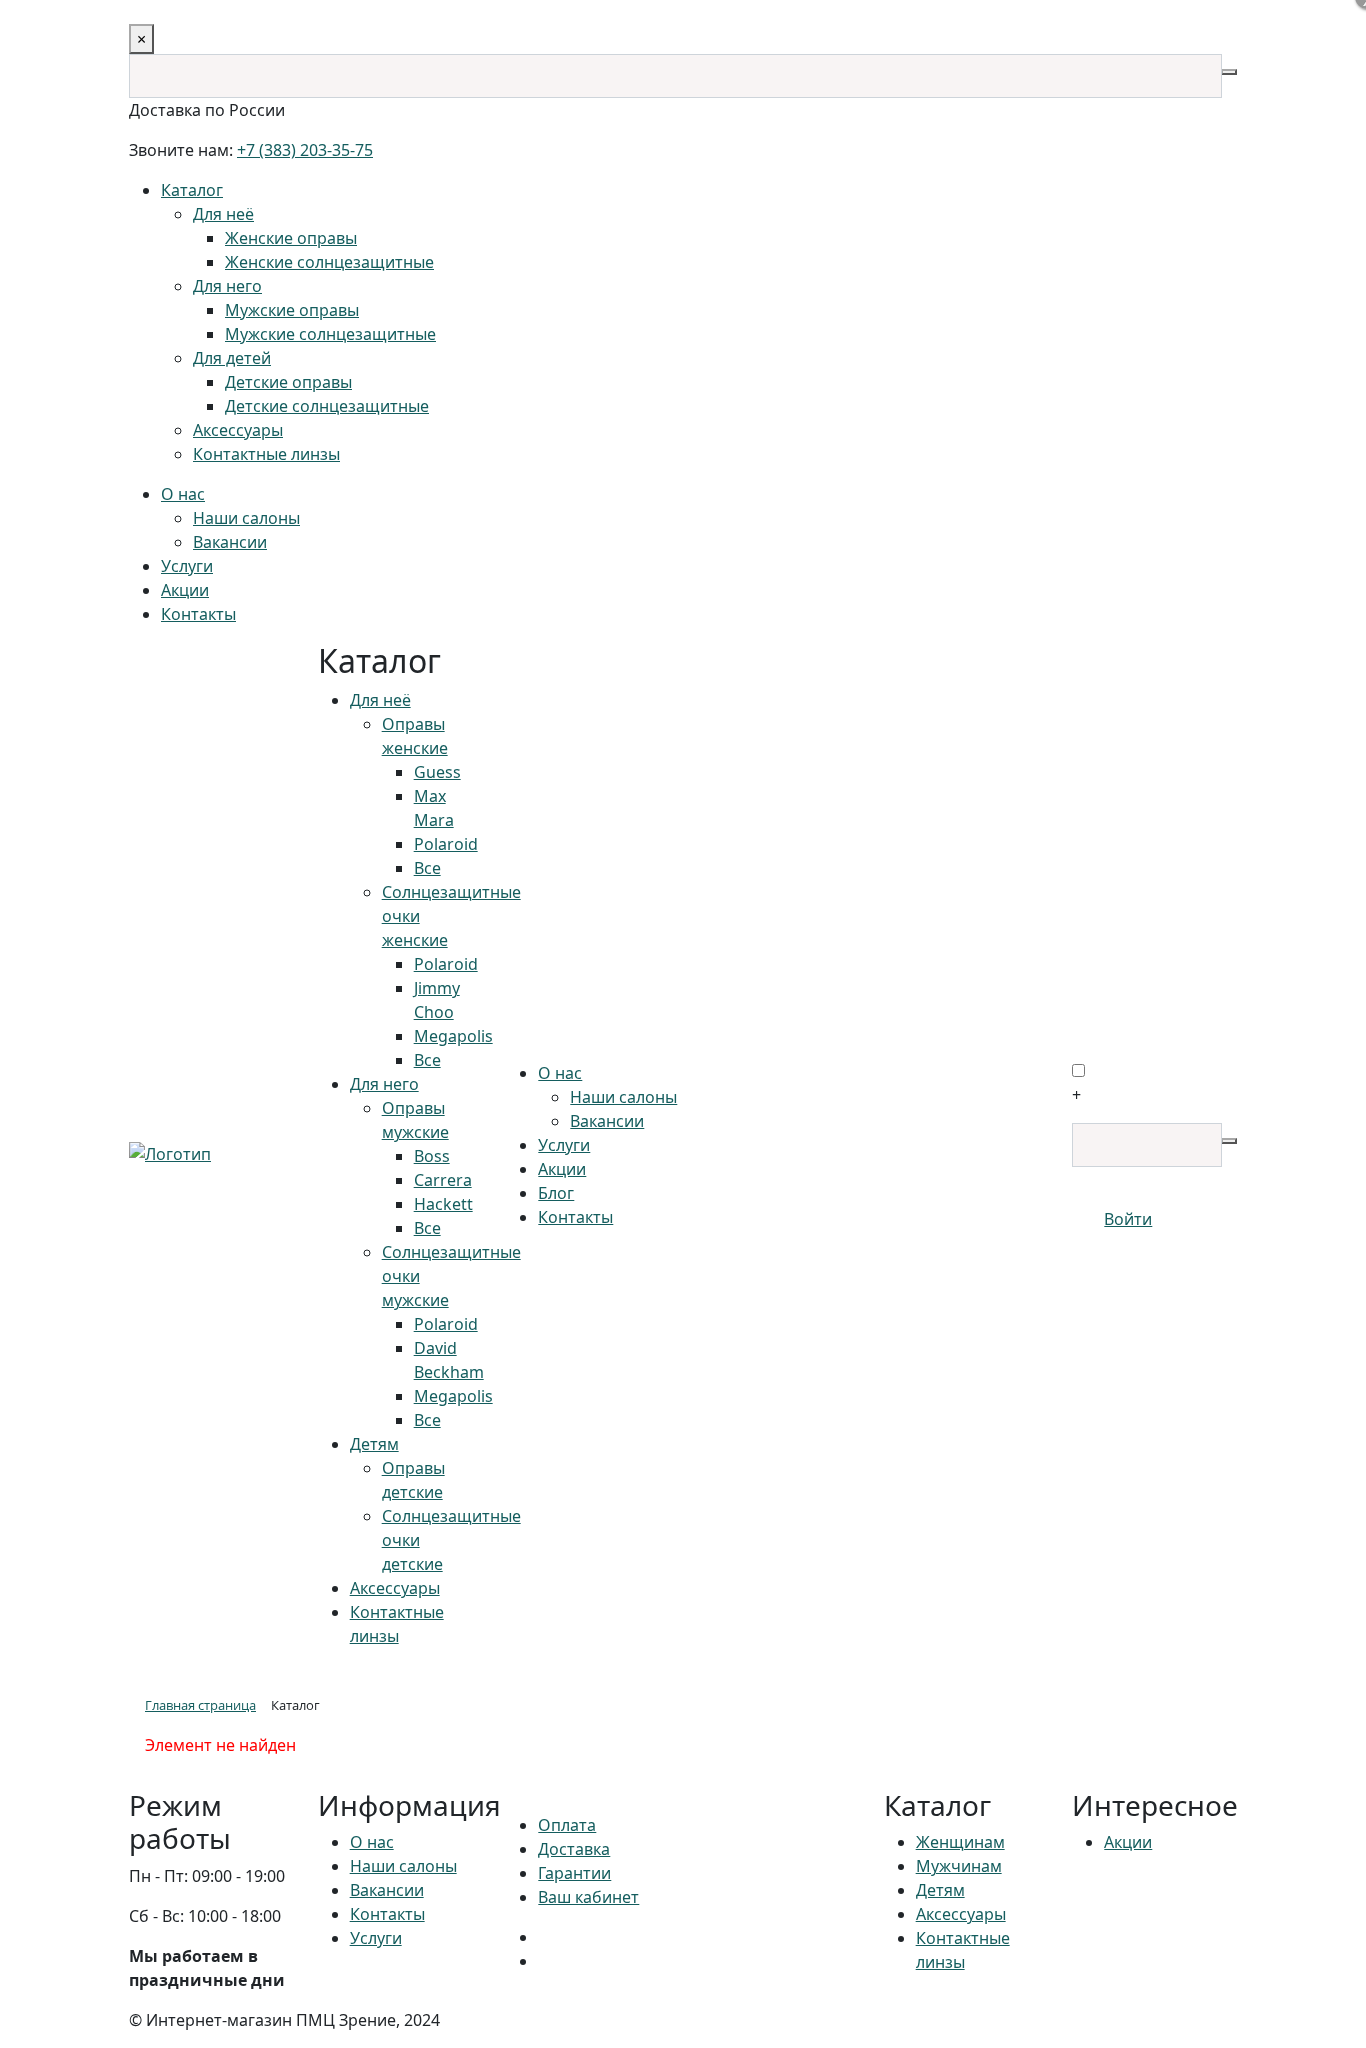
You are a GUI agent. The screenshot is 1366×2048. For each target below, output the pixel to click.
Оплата (567, 1825)
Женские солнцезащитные (329, 262)
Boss (432, 1156)
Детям (374, 1444)
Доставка (574, 1849)
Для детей (232, 358)
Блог (556, 1193)
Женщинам (960, 1842)
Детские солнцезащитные (327, 406)
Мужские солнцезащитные (330, 334)
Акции (185, 590)
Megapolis (453, 1036)
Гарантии (574, 1873)
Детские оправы (288, 382)
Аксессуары (238, 430)
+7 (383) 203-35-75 (305, 150)
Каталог (192, 190)
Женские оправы (291, 238)
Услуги (187, 566)
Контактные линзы (266, 454)
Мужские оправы (292, 310)
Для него (227, 286)
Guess (437, 772)
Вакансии (230, 542)
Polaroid (446, 844)
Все (427, 868)
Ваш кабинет (588, 1897)
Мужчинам (959, 1866)
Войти (1128, 1219)
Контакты (198, 614)
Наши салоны (246, 518)
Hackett (443, 1204)
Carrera (443, 1180)
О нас (183, 494)
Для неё (223, 214)
